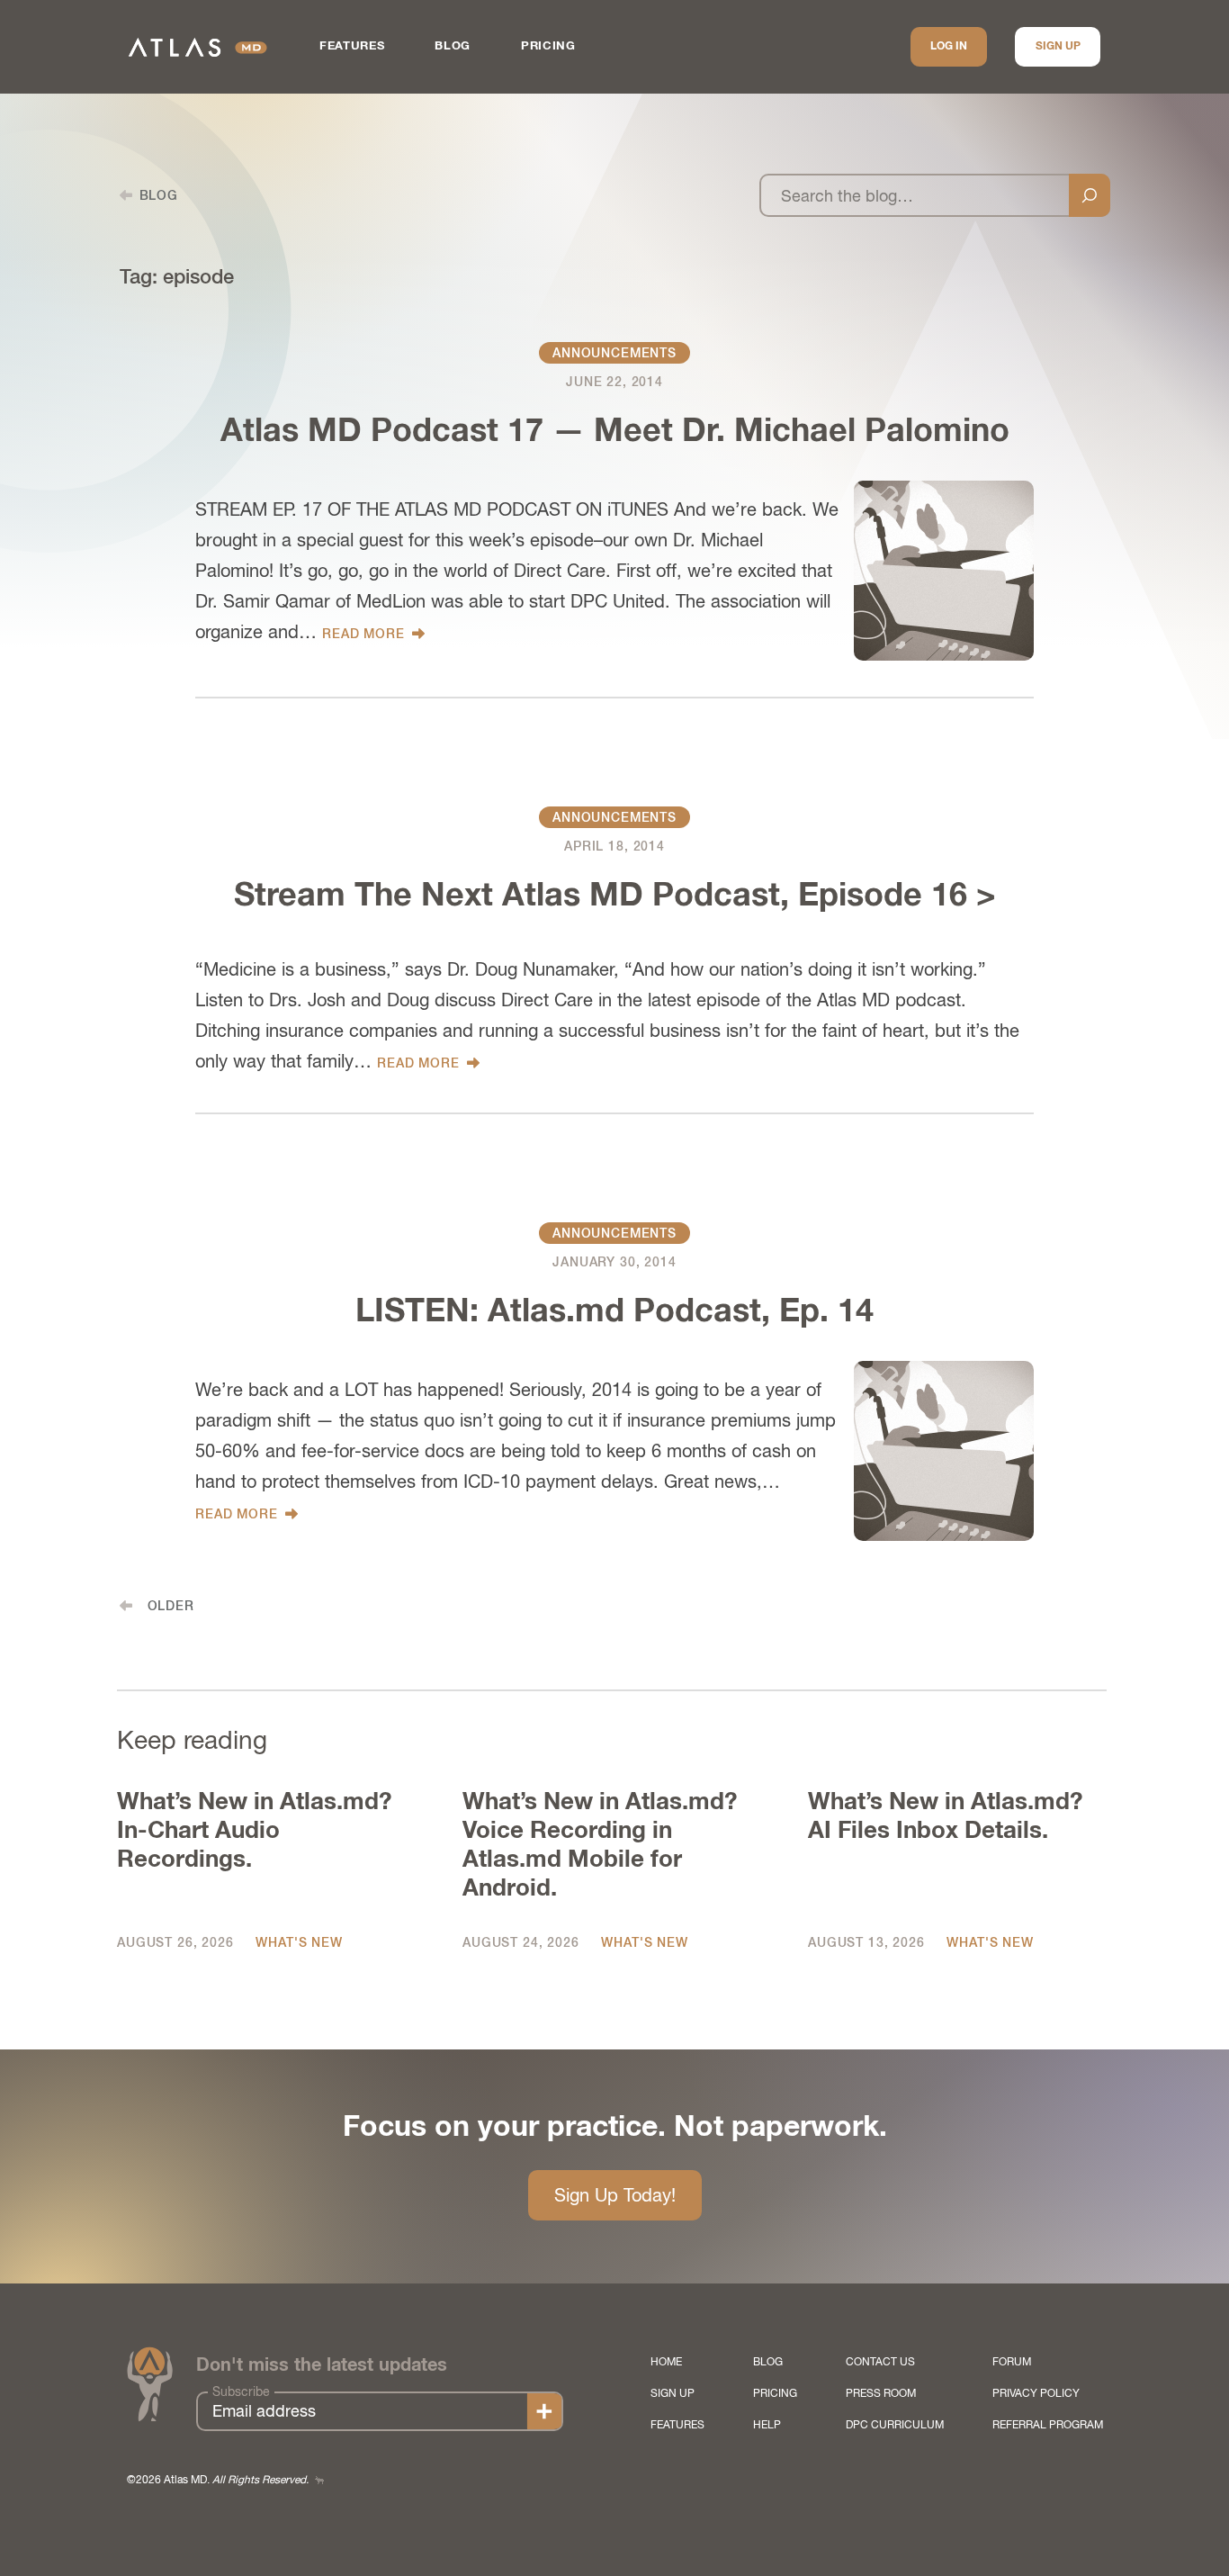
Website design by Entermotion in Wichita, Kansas (319, 2480)
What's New (299, 1942)
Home (666, 2362)
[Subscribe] (544, 2411)
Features (352, 46)
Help (767, 2425)
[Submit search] (1090, 195)
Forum (1012, 2362)
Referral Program (1048, 2425)
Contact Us (880, 2362)
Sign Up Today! (615, 2195)
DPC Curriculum (895, 2425)
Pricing (548, 46)
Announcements (614, 353)
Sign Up (1058, 47)
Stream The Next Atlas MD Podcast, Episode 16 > (615, 896)
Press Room (881, 2393)
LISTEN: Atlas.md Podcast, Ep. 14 (614, 1312)
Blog (453, 46)
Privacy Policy (1036, 2393)
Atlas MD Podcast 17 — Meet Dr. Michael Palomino (615, 432)
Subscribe (241, 2391)
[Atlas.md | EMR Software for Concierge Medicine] (198, 47)
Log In (949, 47)
